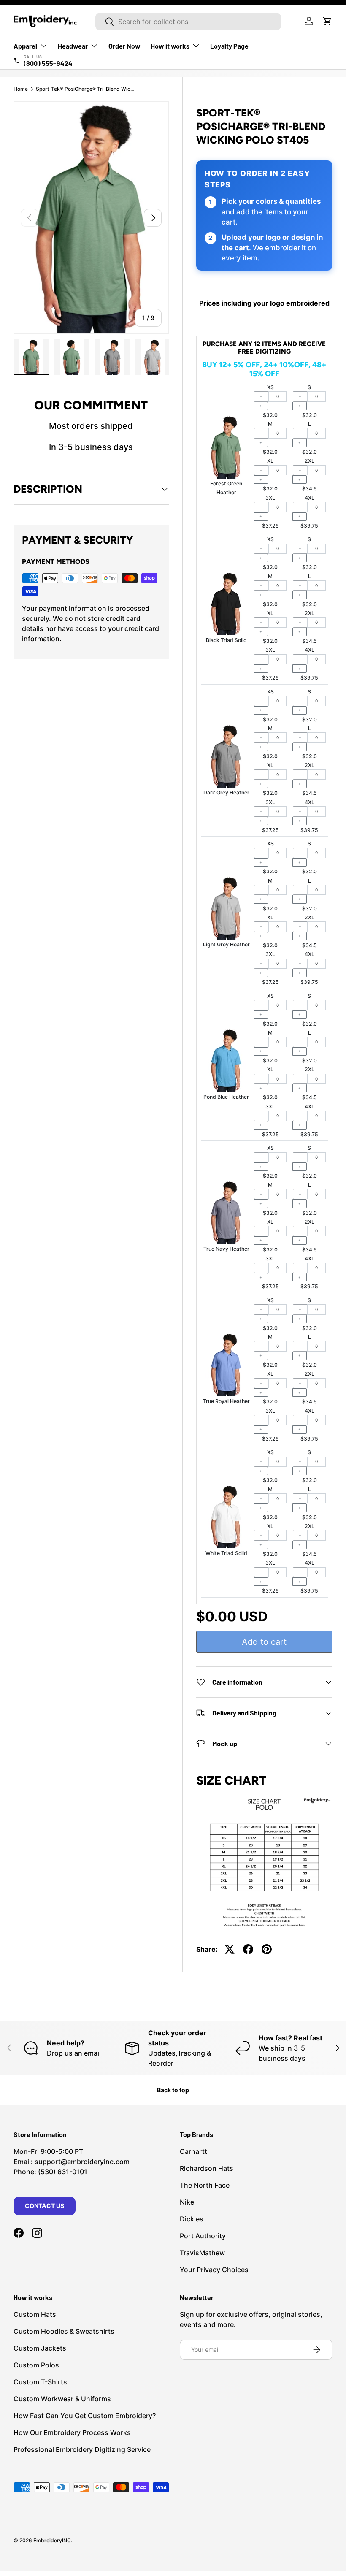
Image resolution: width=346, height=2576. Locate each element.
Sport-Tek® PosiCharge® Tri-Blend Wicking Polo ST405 (86, 89)
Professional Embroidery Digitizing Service (82, 2449)
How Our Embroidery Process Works (72, 2432)
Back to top (173, 2090)
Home (21, 89)
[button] (327, 21)
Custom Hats (35, 2314)
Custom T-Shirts (40, 2382)
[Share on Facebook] (248, 1949)
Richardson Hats (207, 2168)
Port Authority (203, 2236)
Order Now (124, 46)
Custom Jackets (40, 2348)
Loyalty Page (229, 46)
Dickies (192, 2219)
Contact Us (45, 2206)
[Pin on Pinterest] (267, 1949)
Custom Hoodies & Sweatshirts (64, 2331)
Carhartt (193, 2151)
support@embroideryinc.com (82, 2162)
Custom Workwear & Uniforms (62, 2399)
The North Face (205, 2185)
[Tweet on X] (230, 1949)
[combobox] (188, 22)
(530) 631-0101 (63, 2172)
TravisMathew (202, 2253)
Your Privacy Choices (214, 2270)
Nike (187, 2202)
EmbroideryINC (52, 2540)
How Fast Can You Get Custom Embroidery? (85, 2416)
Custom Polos (36, 2365)
